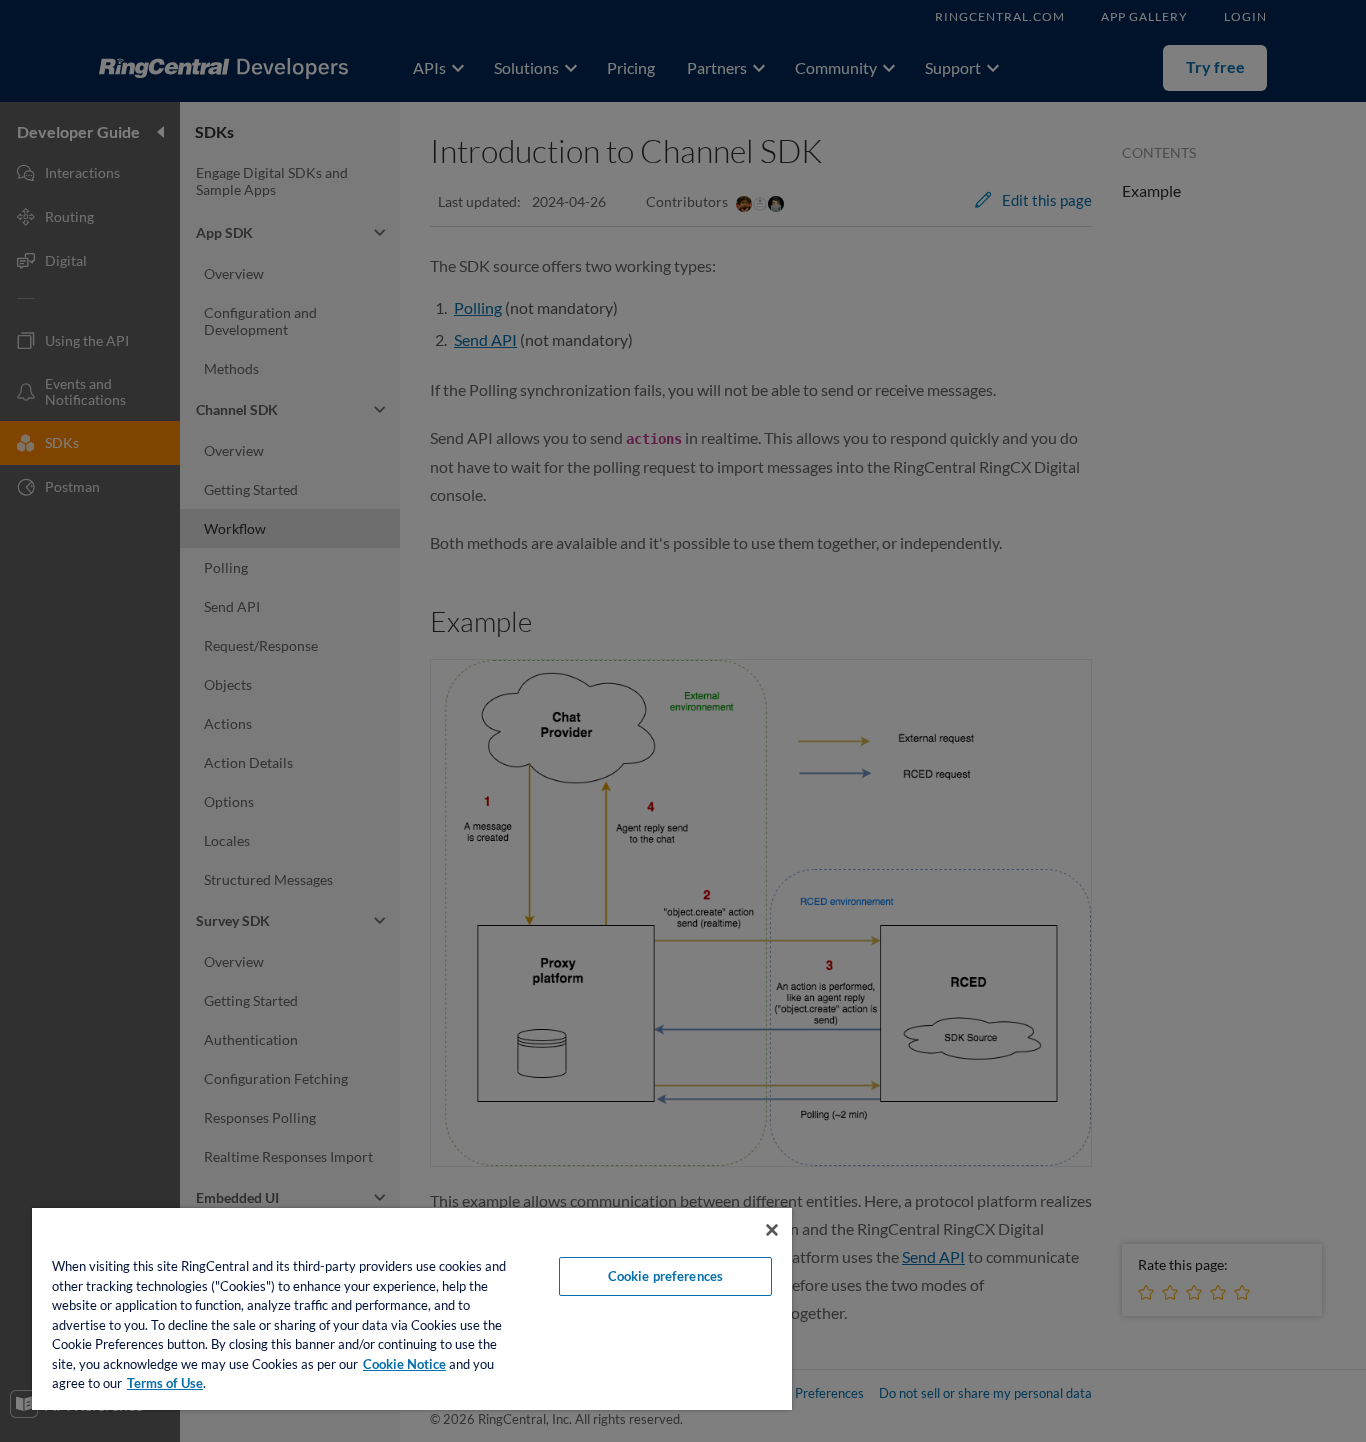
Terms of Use (165, 1383)
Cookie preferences (665, 1276)
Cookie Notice (404, 1364)
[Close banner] (772, 1230)
